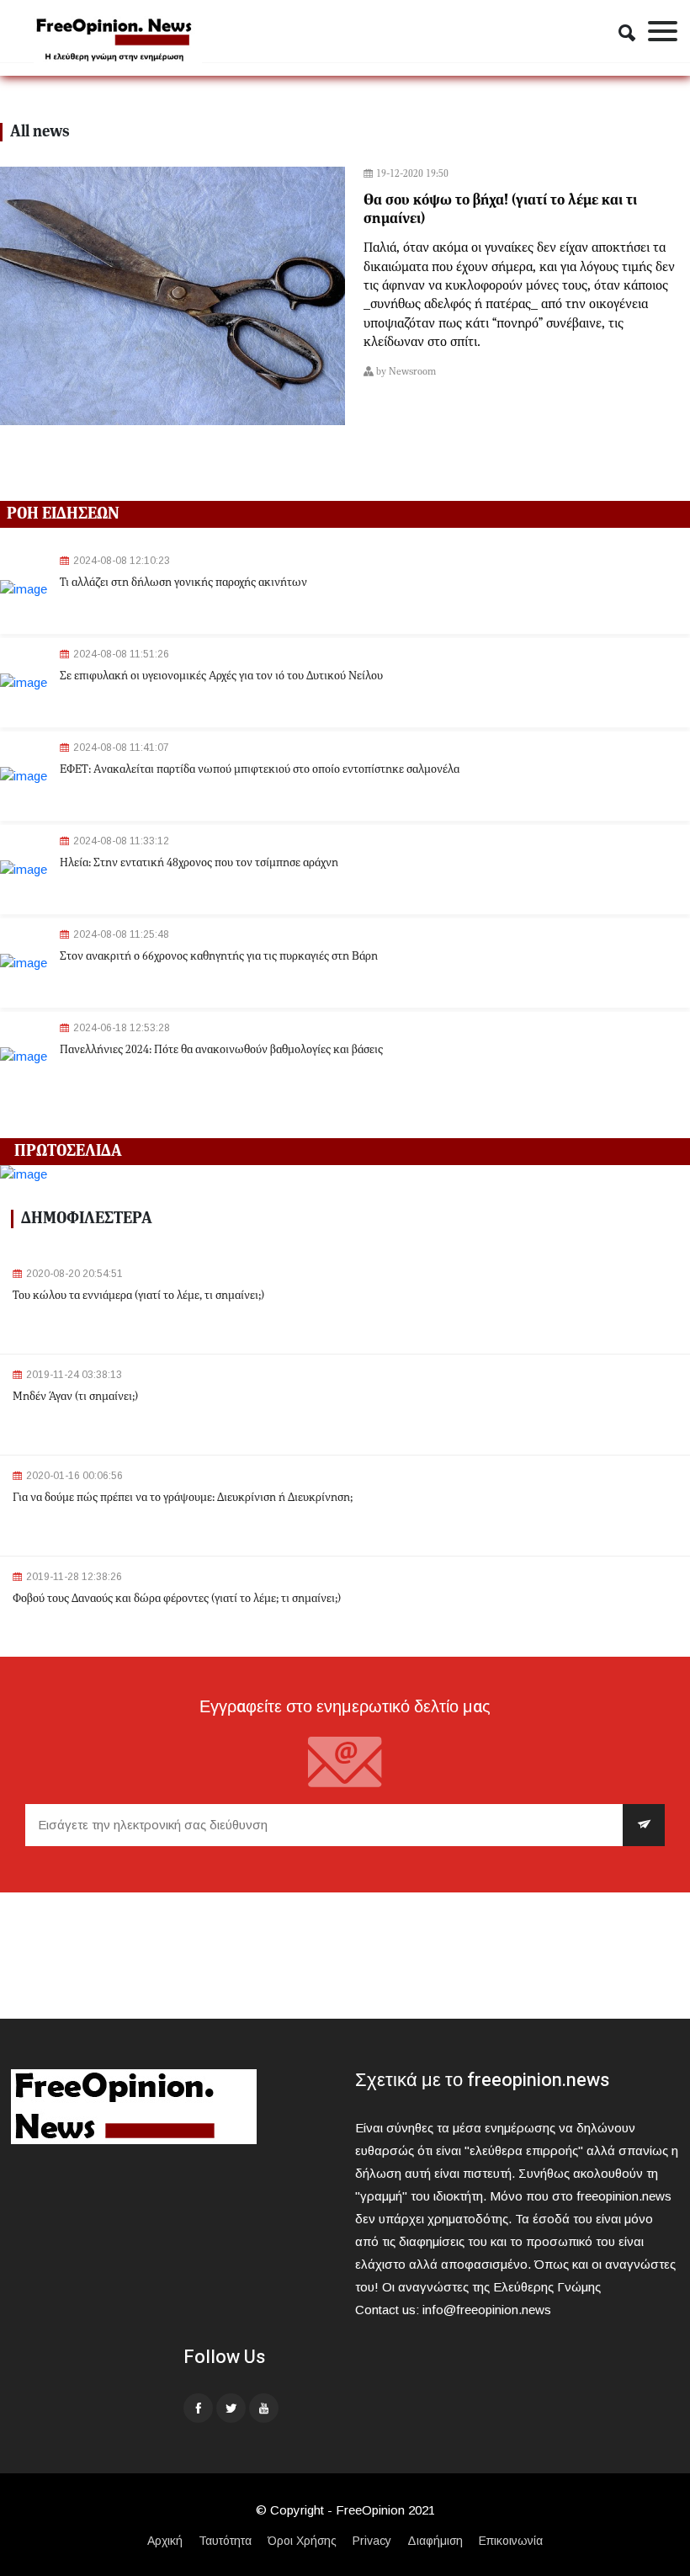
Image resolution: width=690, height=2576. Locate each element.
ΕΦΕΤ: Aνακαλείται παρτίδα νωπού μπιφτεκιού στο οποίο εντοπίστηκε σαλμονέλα (260, 769)
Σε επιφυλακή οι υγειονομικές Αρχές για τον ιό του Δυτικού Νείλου (221, 676)
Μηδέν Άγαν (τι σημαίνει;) (75, 1397)
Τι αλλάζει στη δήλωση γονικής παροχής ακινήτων (183, 583)
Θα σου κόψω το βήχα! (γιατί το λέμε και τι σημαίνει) (500, 210)
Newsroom (412, 372)
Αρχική (165, 2541)
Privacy (372, 2541)
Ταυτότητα (225, 2541)
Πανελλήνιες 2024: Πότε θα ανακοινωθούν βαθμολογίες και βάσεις (221, 1050)
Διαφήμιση (435, 2541)
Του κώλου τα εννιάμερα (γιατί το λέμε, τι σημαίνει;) (138, 1296)
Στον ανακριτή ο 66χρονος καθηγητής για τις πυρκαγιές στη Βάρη (219, 956)
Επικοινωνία (511, 2541)
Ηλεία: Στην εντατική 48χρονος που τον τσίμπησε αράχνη (199, 863)
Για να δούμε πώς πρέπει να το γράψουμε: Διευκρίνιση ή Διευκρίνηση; (183, 1498)
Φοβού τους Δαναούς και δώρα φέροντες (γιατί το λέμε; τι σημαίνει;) (177, 1599)
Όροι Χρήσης (302, 2541)
